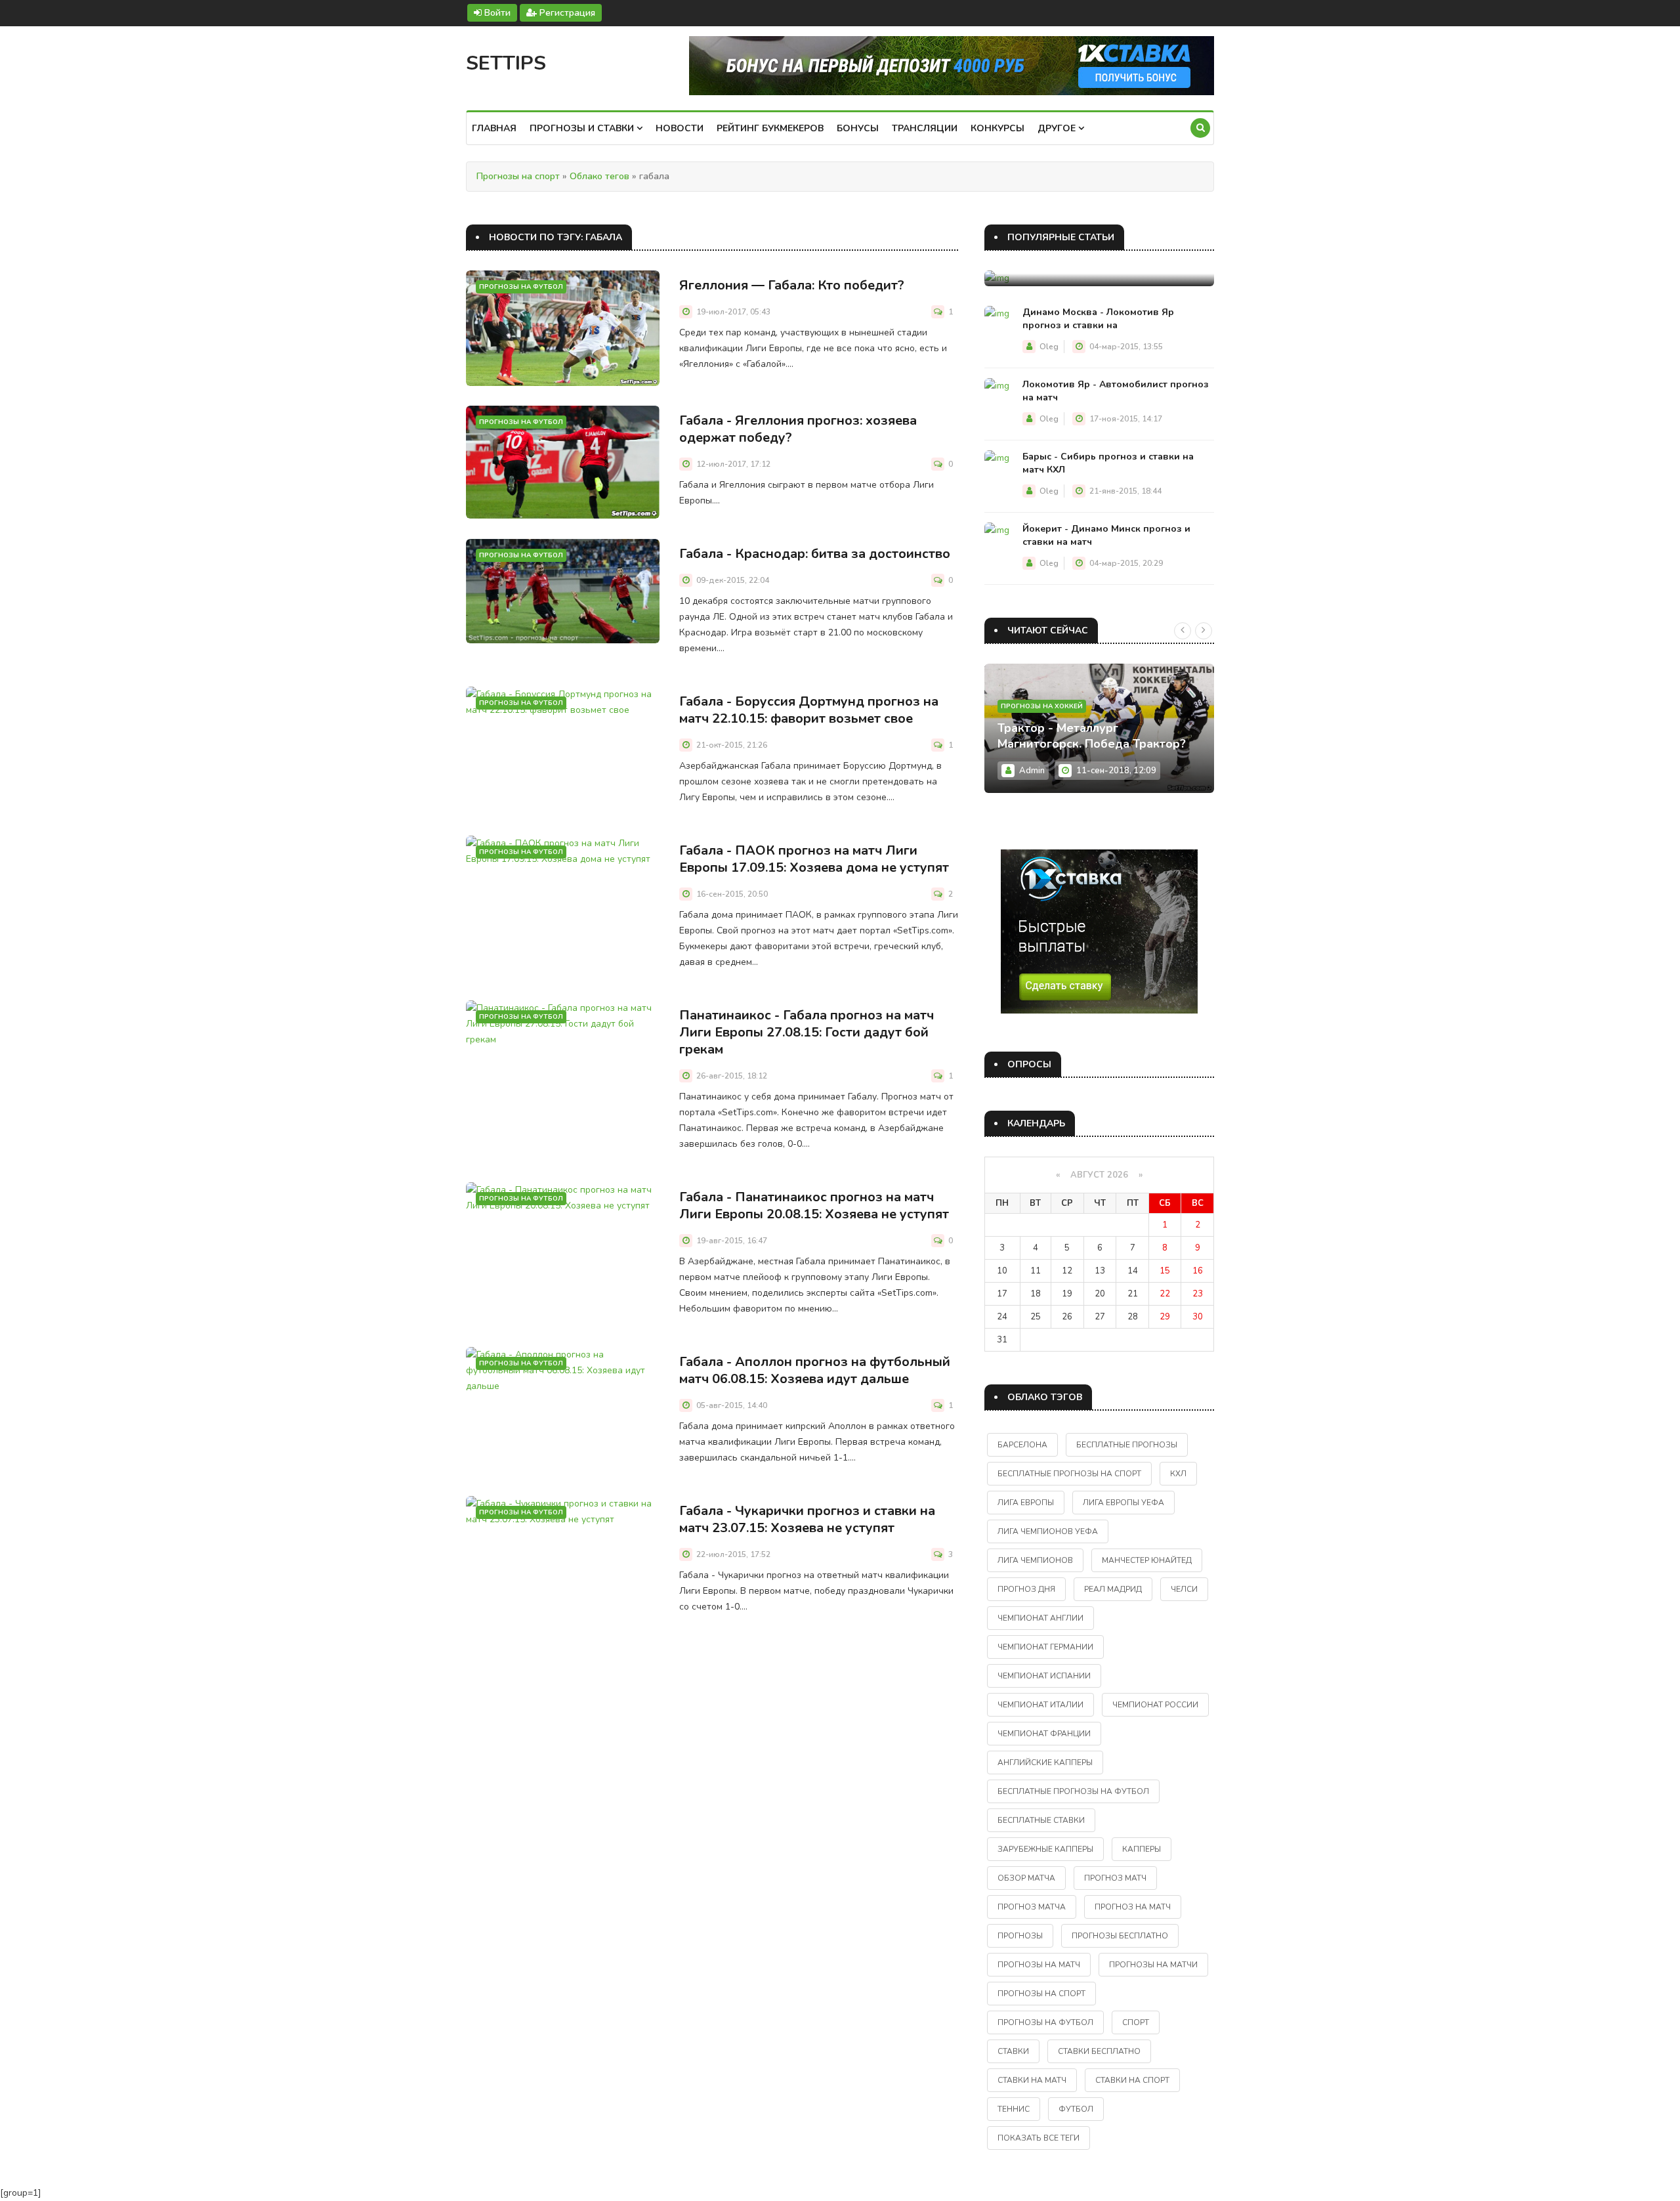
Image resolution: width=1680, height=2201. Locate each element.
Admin (1032, 771)
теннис (1014, 2109)
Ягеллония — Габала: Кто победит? (792, 285)
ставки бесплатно (1099, 2051)
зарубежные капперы (1045, 1849)
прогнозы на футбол (1045, 2022)
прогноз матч (1115, 1878)
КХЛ (1178, 1474)
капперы (1142, 1849)
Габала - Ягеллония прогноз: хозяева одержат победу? (798, 429)
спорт (1136, 2022)
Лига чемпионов (1035, 1560)
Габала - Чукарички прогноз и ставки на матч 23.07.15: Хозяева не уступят (807, 1519)
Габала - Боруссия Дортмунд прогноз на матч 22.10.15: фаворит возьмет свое (809, 710)
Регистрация (566, 13)
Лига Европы (1026, 1503)
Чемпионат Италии (1040, 1705)
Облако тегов (599, 176)
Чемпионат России (1155, 1705)
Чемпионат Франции (1044, 1734)
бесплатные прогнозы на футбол (1073, 1791)
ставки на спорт (1132, 2080)
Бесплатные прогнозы (1127, 1445)
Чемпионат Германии (1045, 1647)
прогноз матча (1032, 1907)
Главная (494, 128)
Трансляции (925, 128)
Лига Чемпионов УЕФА (1048, 1531)
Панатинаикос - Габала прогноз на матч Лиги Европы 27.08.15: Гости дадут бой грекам (807, 1032)
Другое (1058, 128)
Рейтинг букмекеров (770, 128)
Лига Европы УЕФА (1123, 1503)
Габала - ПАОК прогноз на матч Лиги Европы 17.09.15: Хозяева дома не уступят (814, 859)
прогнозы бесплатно (1120, 1936)
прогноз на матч (1133, 1907)
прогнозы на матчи (1153, 1965)
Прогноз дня (1026, 1589)
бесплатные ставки (1041, 1820)
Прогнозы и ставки (583, 128)
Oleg (1049, 347)
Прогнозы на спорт (518, 176)
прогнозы (1020, 1936)
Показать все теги (1039, 2138)
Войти (496, 13)
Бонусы (858, 128)
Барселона (1022, 1445)
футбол (1076, 2109)
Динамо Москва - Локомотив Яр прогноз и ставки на (1098, 319)
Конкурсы (997, 128)
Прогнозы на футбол (521, 287)
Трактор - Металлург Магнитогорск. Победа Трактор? (1092, 736)
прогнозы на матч (1039, 1965)
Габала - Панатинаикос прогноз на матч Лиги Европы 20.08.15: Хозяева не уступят (814, 1206)
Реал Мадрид (1113, 1589)
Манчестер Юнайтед (1147, 1560)
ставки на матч (1032, 2080)
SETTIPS (506, 63)
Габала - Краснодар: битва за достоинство (815, 554)
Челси (1184, 1589)
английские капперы (1045, 1763)
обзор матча (1026, 1878)
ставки (1013, 2051)
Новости (680, 128)
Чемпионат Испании (1044, 1676)
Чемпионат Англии (1040, 1618)
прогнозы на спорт (1041, 1994)
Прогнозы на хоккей (1042, 706)
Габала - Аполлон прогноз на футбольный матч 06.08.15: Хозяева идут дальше (815, 1370)
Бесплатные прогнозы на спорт (1069, 1474)
